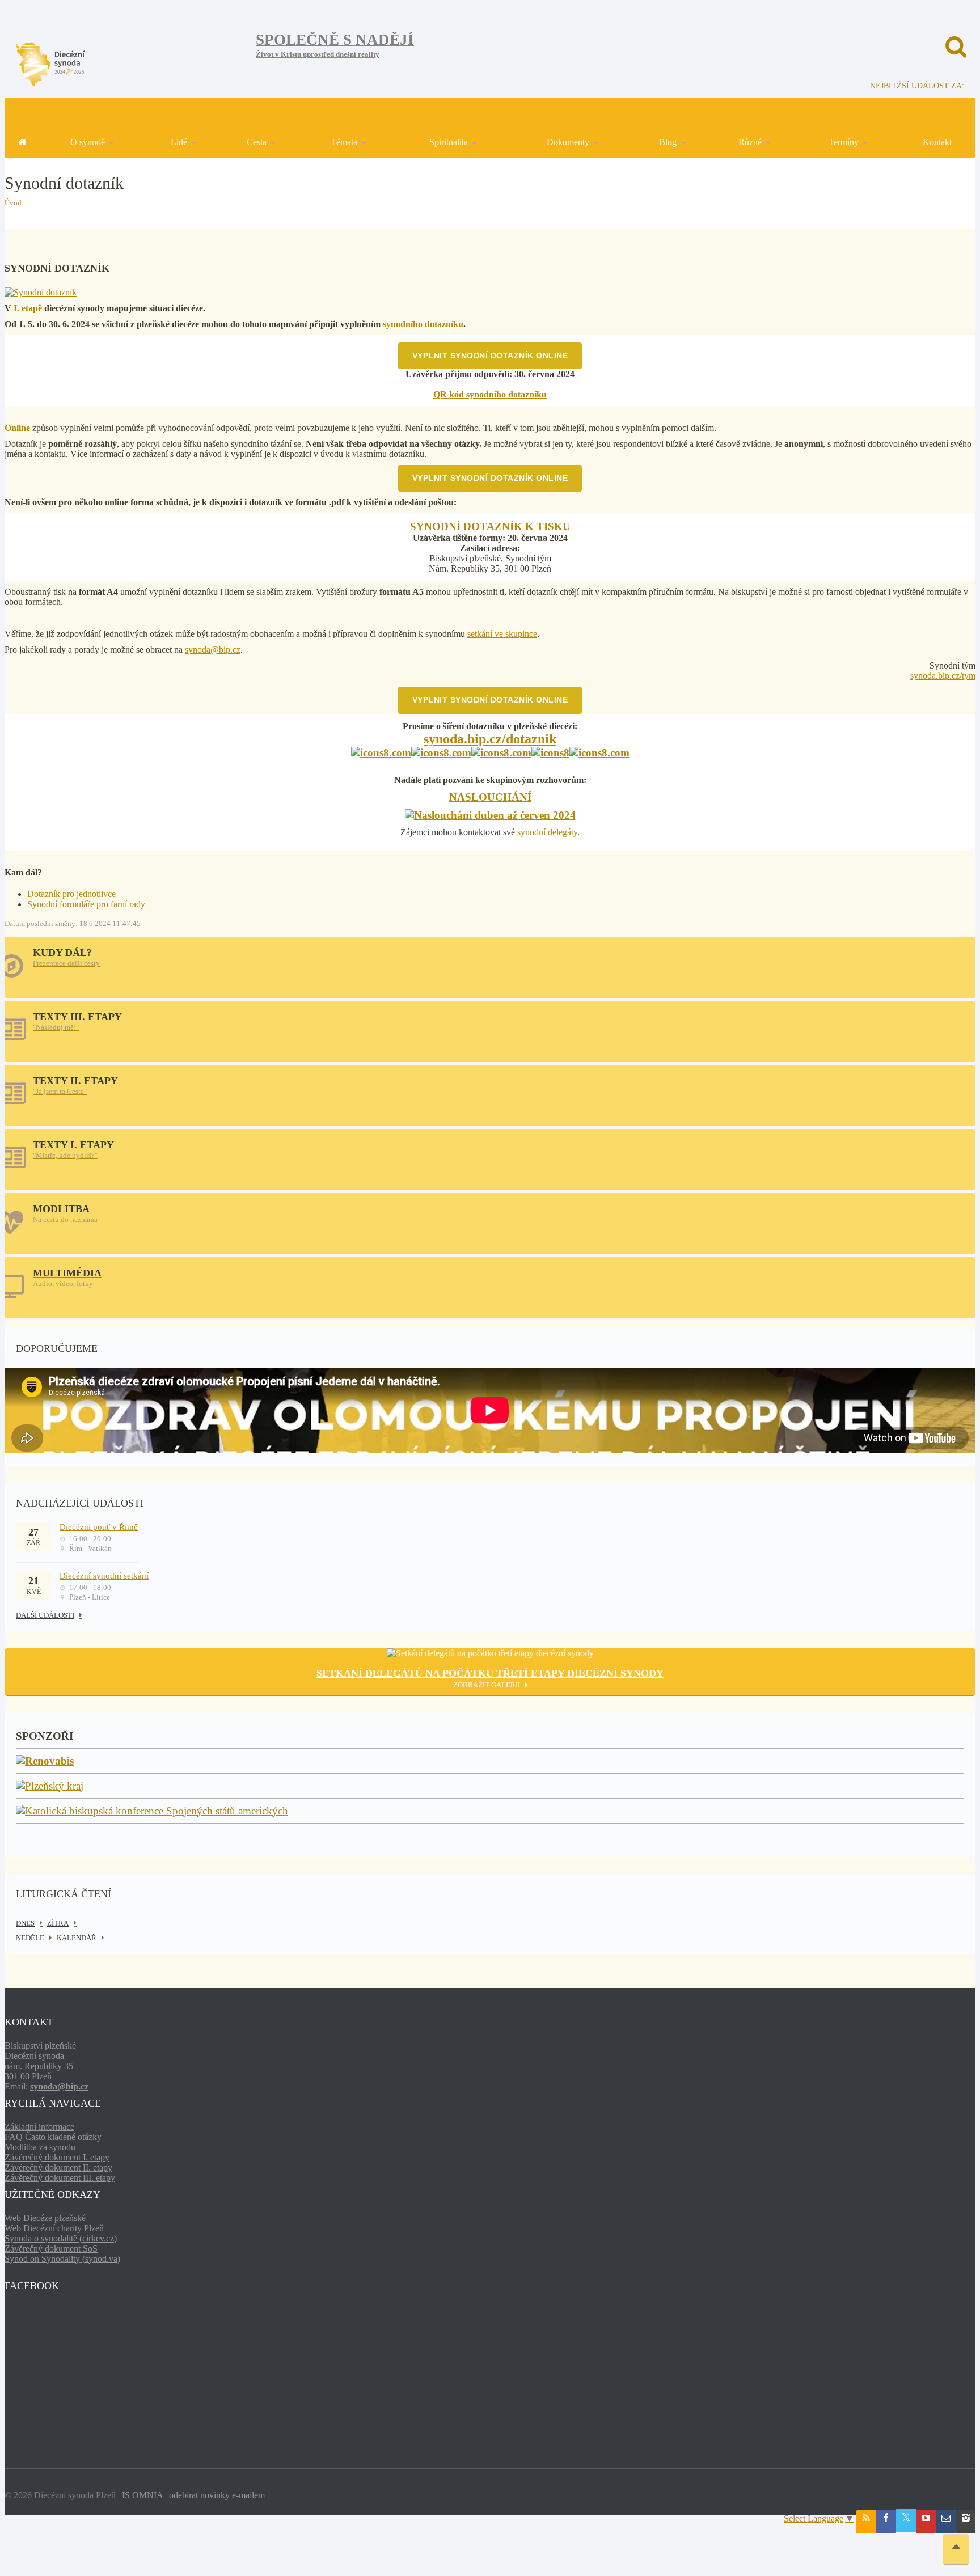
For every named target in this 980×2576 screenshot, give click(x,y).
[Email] (946, 2522)
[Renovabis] (45, 1761)
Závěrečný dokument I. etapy (57, 2157)
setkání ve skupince (502, 634)
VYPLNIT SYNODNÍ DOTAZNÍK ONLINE (490, 356)
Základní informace (39, 2127)
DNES (25, 1923)
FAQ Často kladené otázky (53, 2137)
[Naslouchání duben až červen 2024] (490, 816)
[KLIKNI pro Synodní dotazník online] (41, 292)
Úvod (13, 203)
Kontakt (937, 142)
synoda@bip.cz (213, 650)
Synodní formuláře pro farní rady (86, 904)
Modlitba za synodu (40, 2147)
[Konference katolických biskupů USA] (152, 1811)
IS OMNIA (142, 2495)
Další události (45, 1615)
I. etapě (28, 308)
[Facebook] (886, 2522)
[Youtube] (926, 2522)
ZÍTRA (58, 1923)
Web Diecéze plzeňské (45, 2218)
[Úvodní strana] (22, 142)
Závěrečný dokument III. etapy (60, 2178)
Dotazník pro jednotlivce (71, 894)
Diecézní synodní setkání (104, 1576)
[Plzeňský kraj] (50, 1786)
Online (17, 428)
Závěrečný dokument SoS (51, 2249)
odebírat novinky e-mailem (217, 2495)
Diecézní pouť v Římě (99, 1527)
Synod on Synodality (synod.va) (62, 2259)
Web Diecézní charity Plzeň (54, 2228)
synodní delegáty (547, 832)
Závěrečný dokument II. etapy (58, 2167)
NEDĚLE (30, 1938)
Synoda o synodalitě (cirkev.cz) (61, 2238)
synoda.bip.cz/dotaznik (490, 739)
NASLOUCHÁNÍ (490, 797)
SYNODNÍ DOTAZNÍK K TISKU (490, 526)
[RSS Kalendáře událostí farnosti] (866, 2522)
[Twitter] (906, 2520)
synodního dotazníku (423, 324)
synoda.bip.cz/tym (943, 676)
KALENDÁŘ (77, 1938)
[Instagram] (966, 2522)
